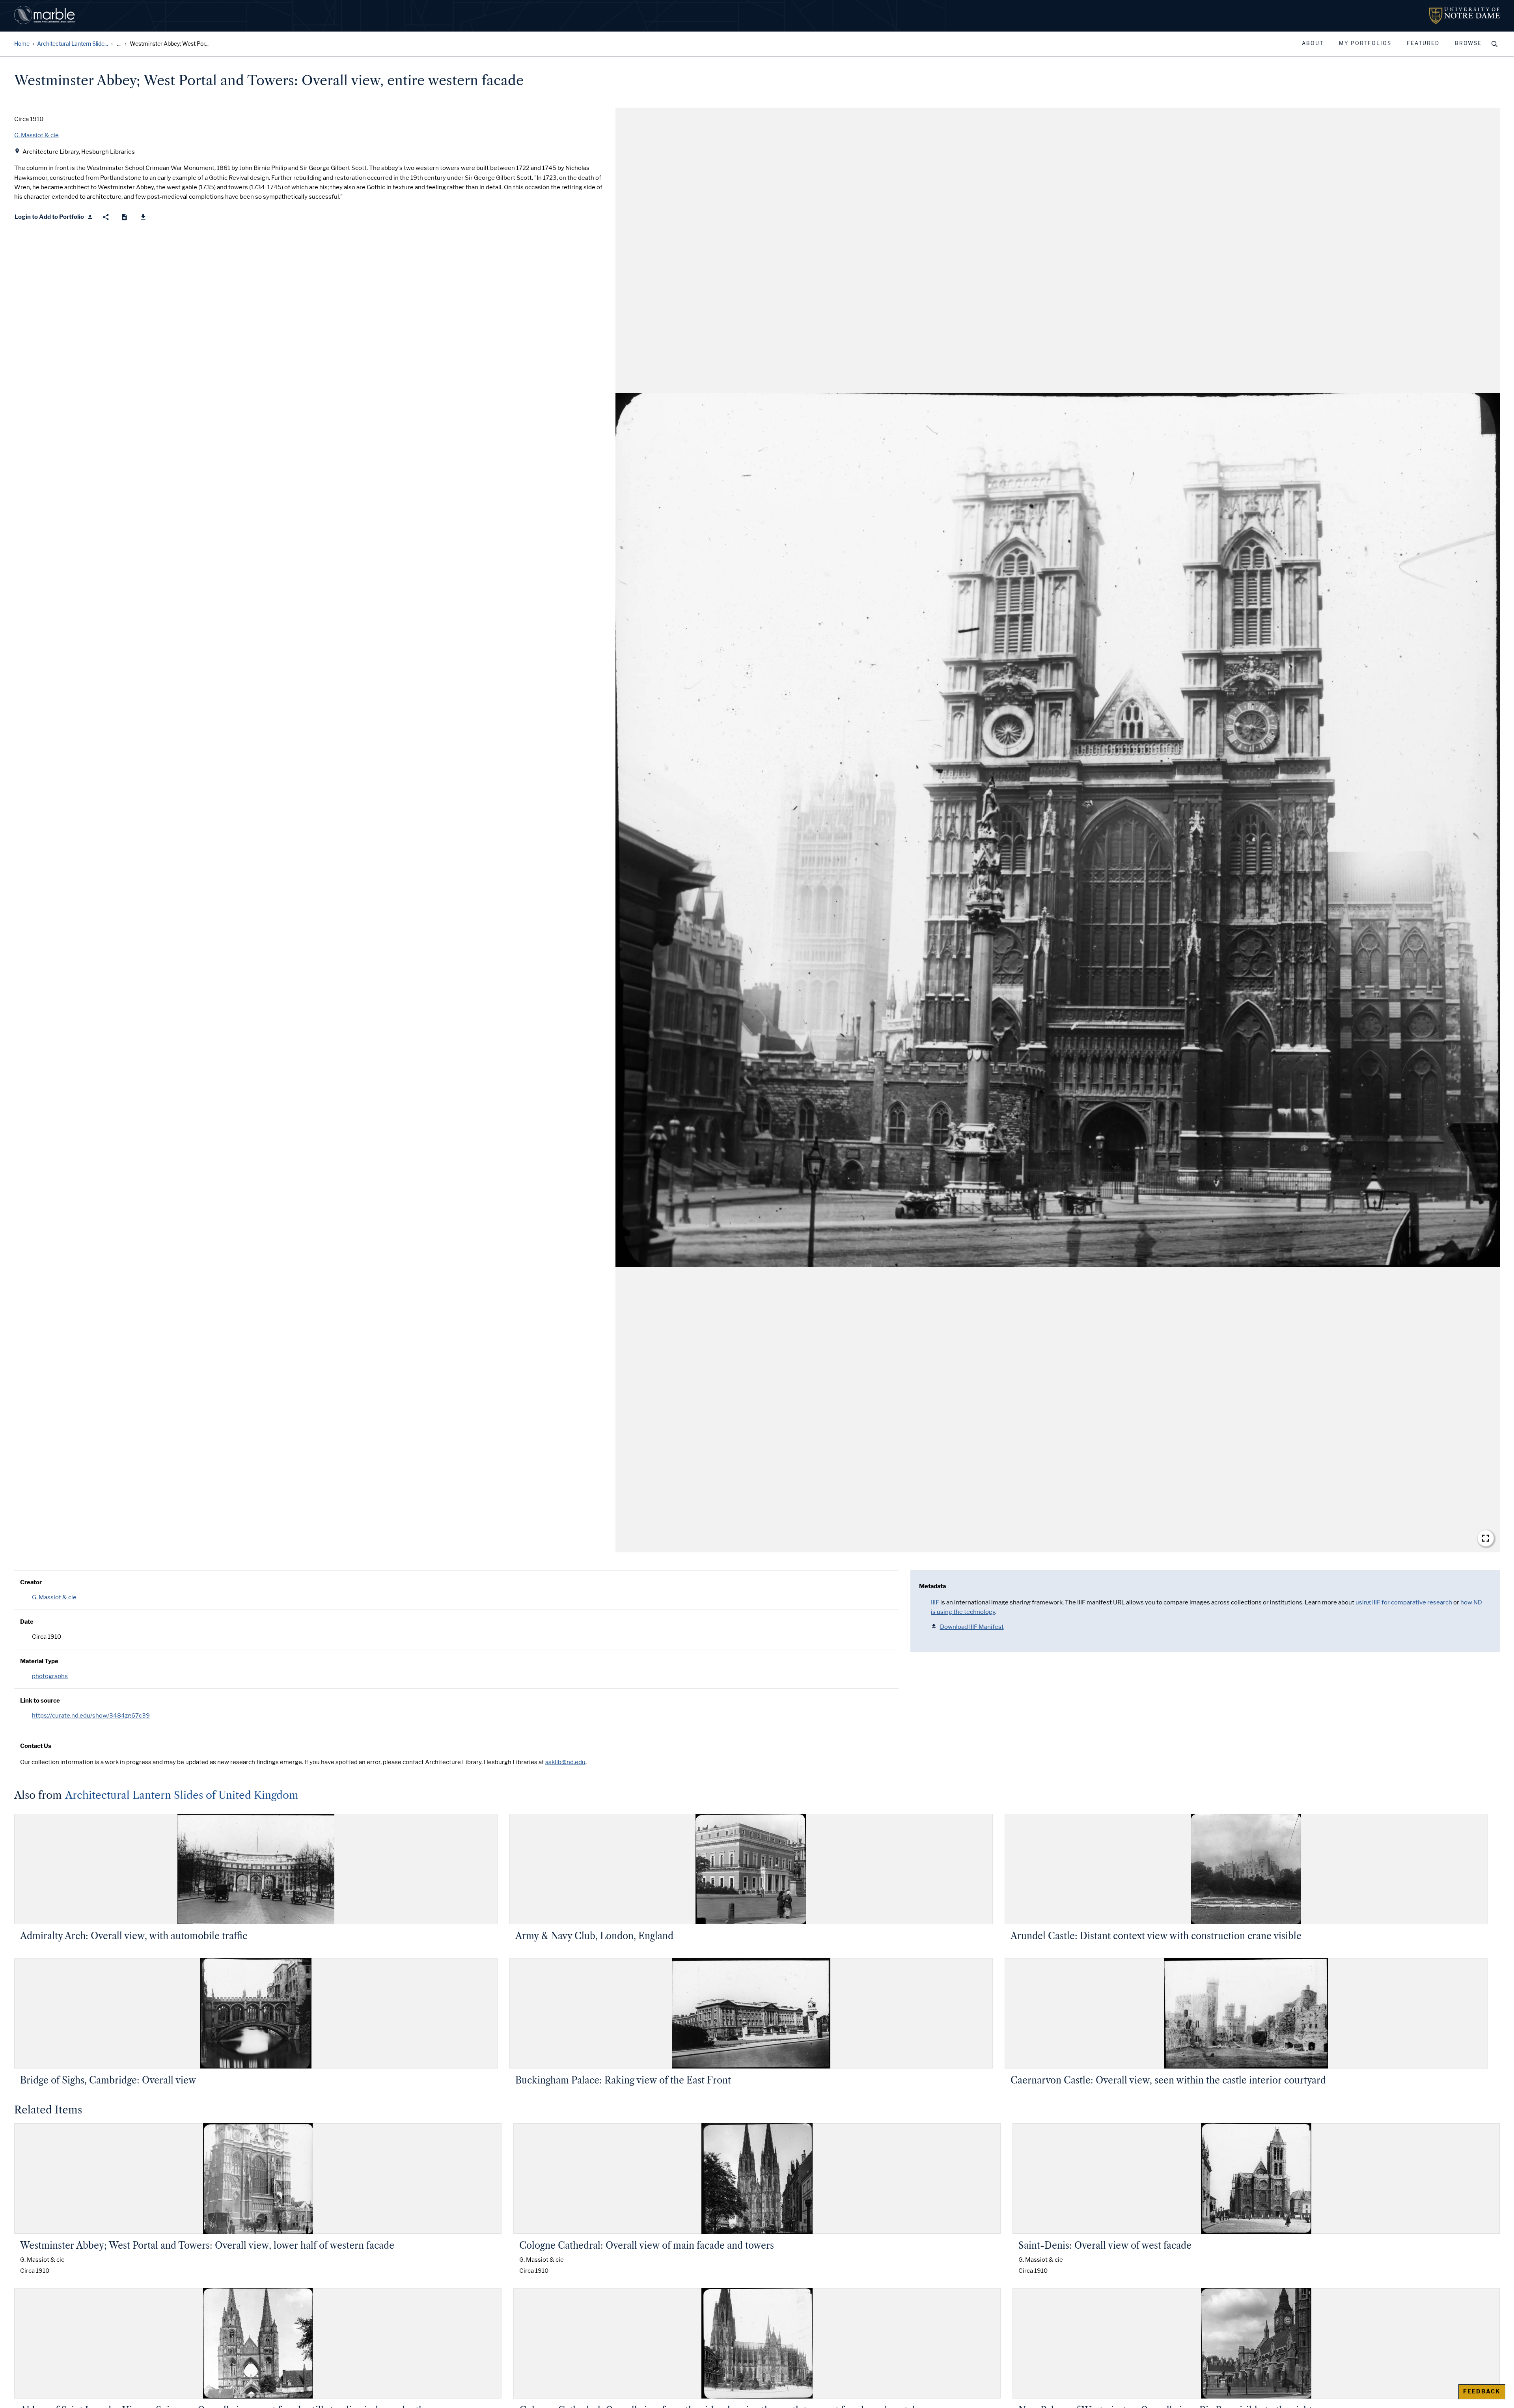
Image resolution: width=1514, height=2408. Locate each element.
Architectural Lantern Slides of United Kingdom (182, 1795)
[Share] (106, 217)
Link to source (40, 1701)
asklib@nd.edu (565, 1762)
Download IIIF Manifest (972, 1627)
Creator (31, 1582)
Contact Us (36, 1746)
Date (27, 1622)
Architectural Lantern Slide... (73, 44)
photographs (50, 1676)
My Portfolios (1365, 43)
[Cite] (124, 217)
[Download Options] (143, 217)
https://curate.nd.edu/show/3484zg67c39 (91, 1716)
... (119, 44)
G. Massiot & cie (54, 1597)
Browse (1468, 43)
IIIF (935, 1602)
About (1313, 43)
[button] (1058, 830)
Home (22, 44)
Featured (1423, 43)
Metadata (932, 1586)
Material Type (39, 1661)
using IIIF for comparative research (1404, 1602)
